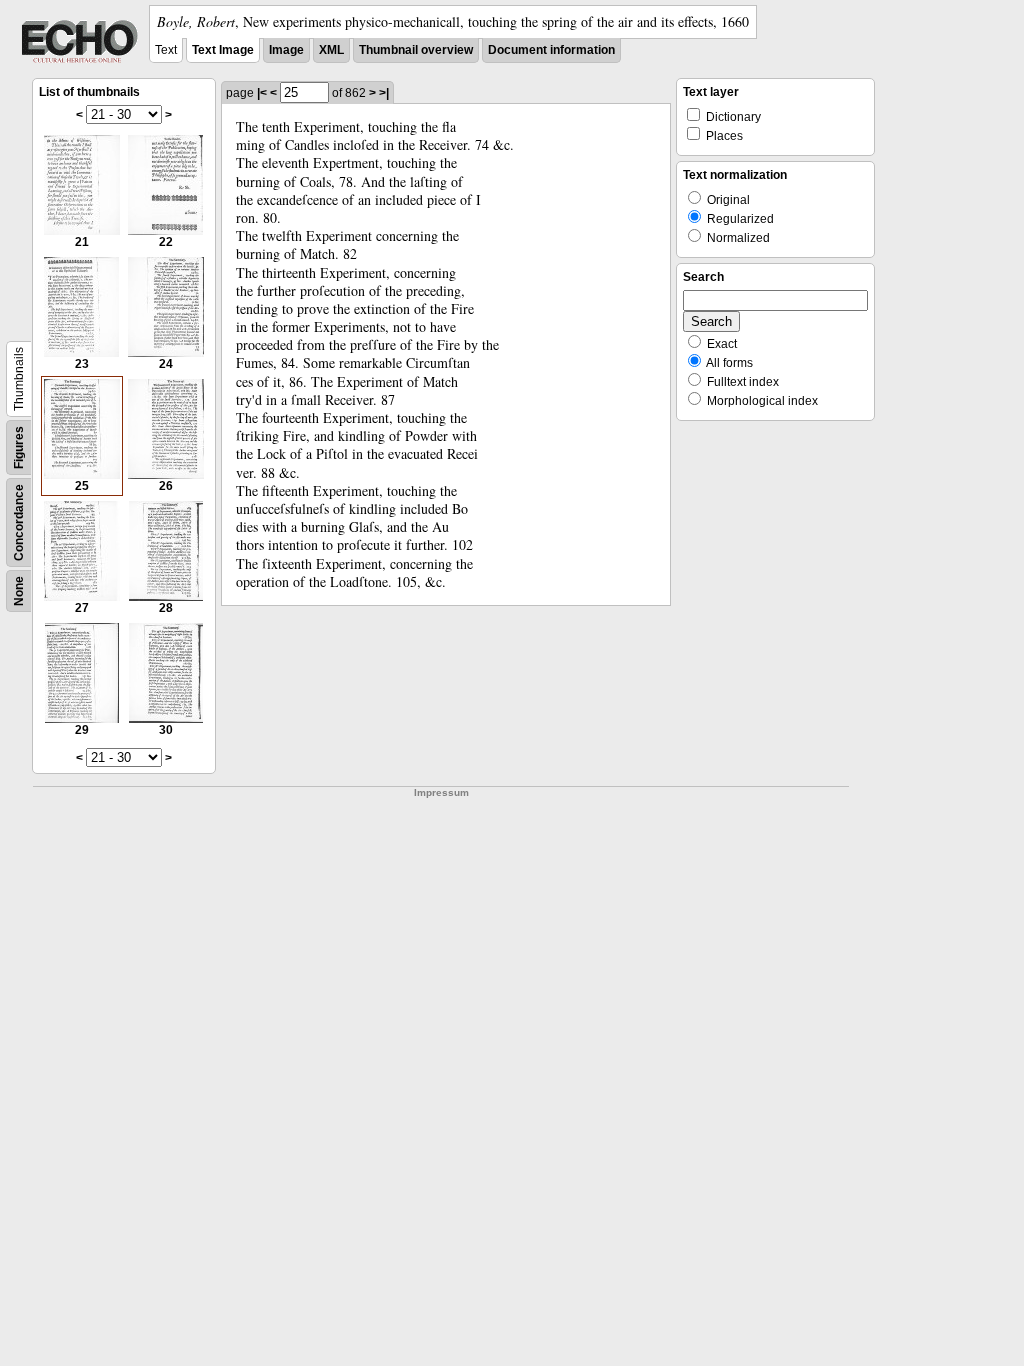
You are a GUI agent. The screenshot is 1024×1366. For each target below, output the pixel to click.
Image (286, 50)
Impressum (441, 792)
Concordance (19, 522)
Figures (19, 447)
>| (384, 93)
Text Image (223, 50)
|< (262, 93)
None (19, 591)
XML (331, 50)
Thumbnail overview (416, 50)
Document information (551, 50)
